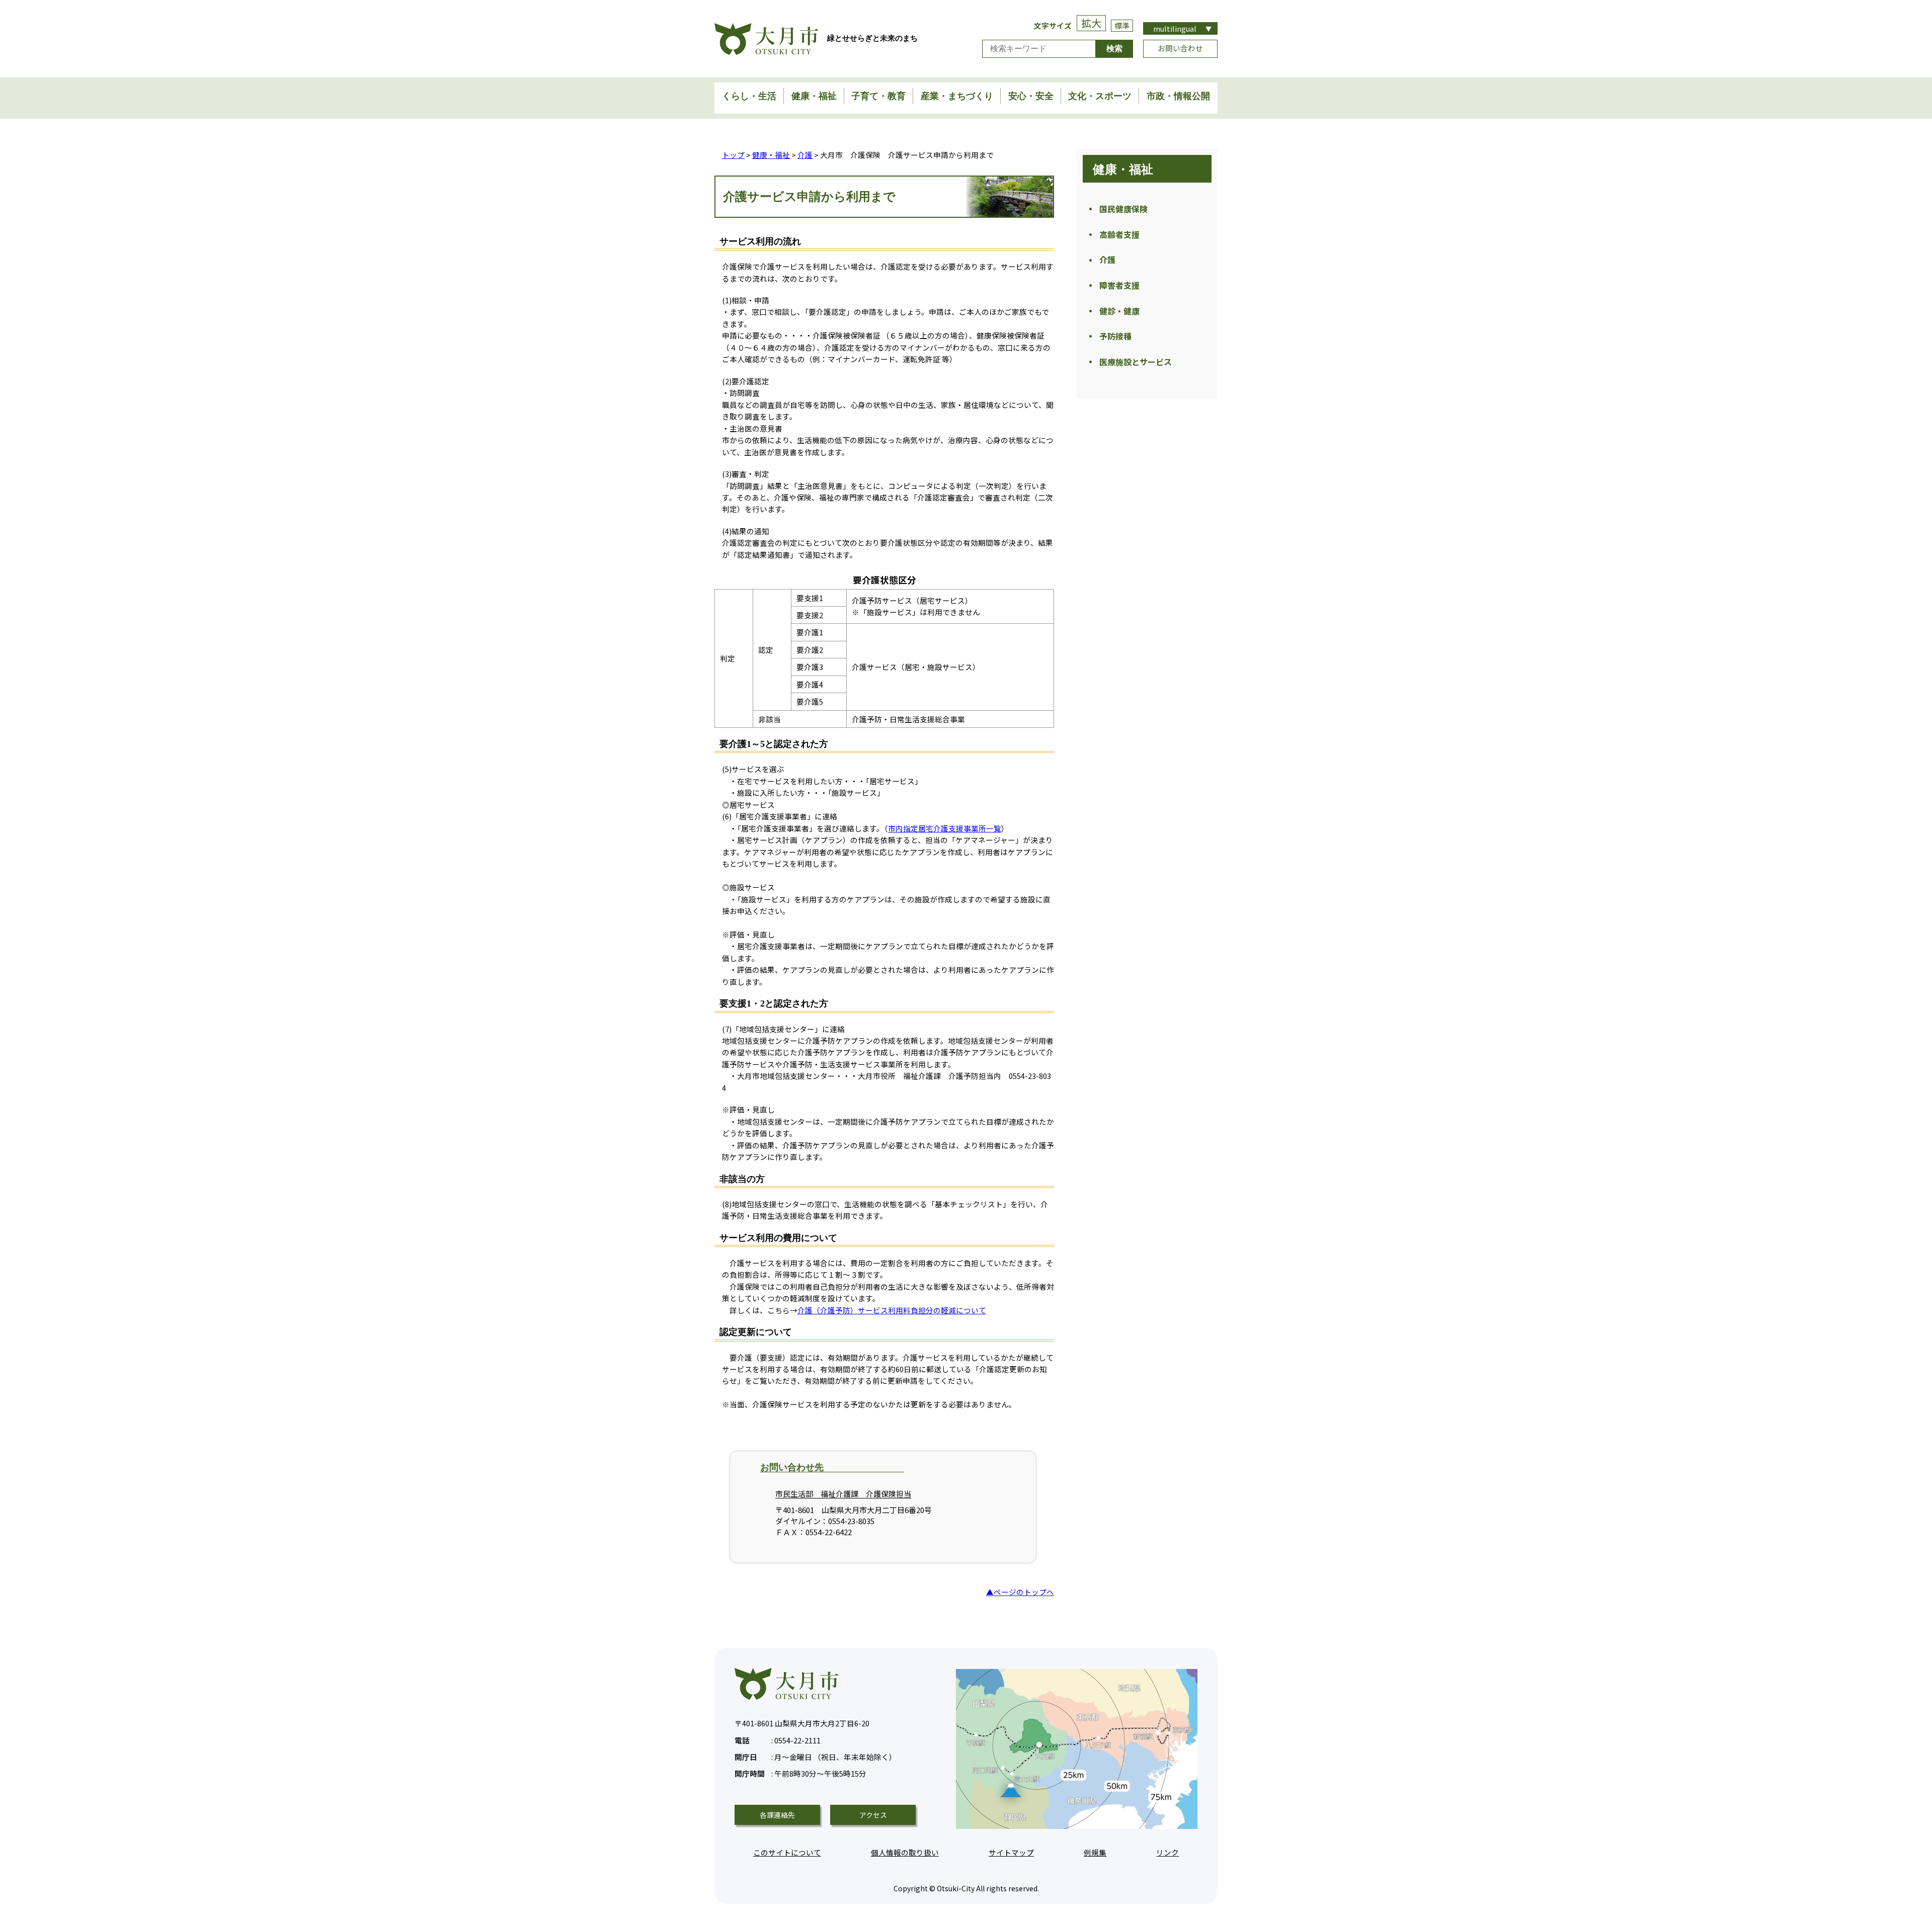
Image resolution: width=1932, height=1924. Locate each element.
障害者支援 (1119, 285)
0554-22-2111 (778, 1740)
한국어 (1181, 76)
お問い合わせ (1180, 48)
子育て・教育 (878, 96)
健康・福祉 (814, 96)
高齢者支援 (1119, 234)
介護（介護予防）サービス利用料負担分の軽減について (892, 1310)
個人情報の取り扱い (905, 1852)
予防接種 (1115, 336)
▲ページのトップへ (1020, 1592)
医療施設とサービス (1136, 362)
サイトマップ (1011, 1852)
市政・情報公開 (1178, 96)
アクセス (873, 1815)
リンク (1168, 1852)
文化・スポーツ (1100, 96)
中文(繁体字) (1180, 65)
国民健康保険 (1123, 209)
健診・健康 (1119, 311)
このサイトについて (787, 1852)
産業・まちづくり (957, 96)
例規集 (1095, 1852)
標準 (1122, 25)
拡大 (1091, 23)
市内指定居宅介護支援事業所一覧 (945, 828)
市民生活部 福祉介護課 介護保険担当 (843, 1494)
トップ (733, 155)
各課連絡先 (777, 1815)
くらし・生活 (749, 96)
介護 (805, 155)
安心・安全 (1031, 96)
